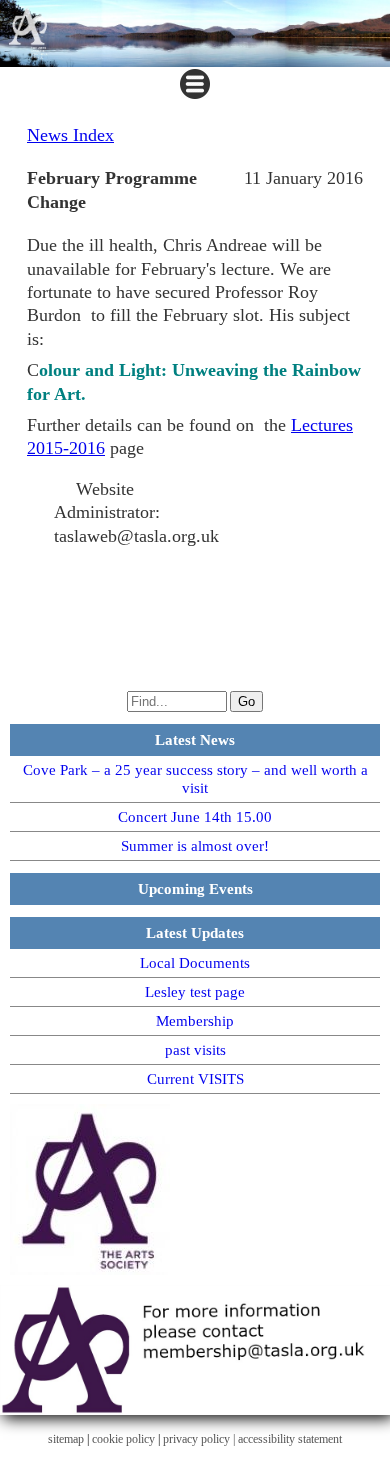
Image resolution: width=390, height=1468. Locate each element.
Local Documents (195, 963)
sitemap (66, 1439)
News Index (70, 135)
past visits (195, 1050)
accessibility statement (290, 1439)
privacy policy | (200, 1439)
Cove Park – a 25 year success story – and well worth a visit (195, 779)
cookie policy (123, 1439)
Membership (195, 1021)
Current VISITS (195, 1079)
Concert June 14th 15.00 (195, 817)
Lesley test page (195, 992)
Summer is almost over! (195, 846)
